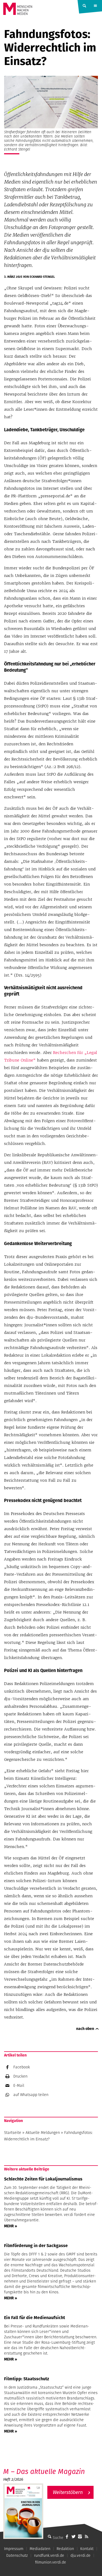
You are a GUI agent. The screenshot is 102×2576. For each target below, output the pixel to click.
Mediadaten (40, 2549)
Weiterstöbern (68, 2492)
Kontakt (87, 2549)
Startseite (13, 2133)
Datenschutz (17, 2555)
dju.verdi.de (81, 2555)
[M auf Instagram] (80, 2536)
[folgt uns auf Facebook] (67, 2536)
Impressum (14, 2549)
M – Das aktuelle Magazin (44, 2471)
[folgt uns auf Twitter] (73, 2536)
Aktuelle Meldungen (43, 2133)
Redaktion (65, 2549)
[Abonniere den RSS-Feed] (86, 2536)
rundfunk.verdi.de (49, 2555)
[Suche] (50, 2536)
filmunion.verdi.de (51, 2562)
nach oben (85, 2029)
